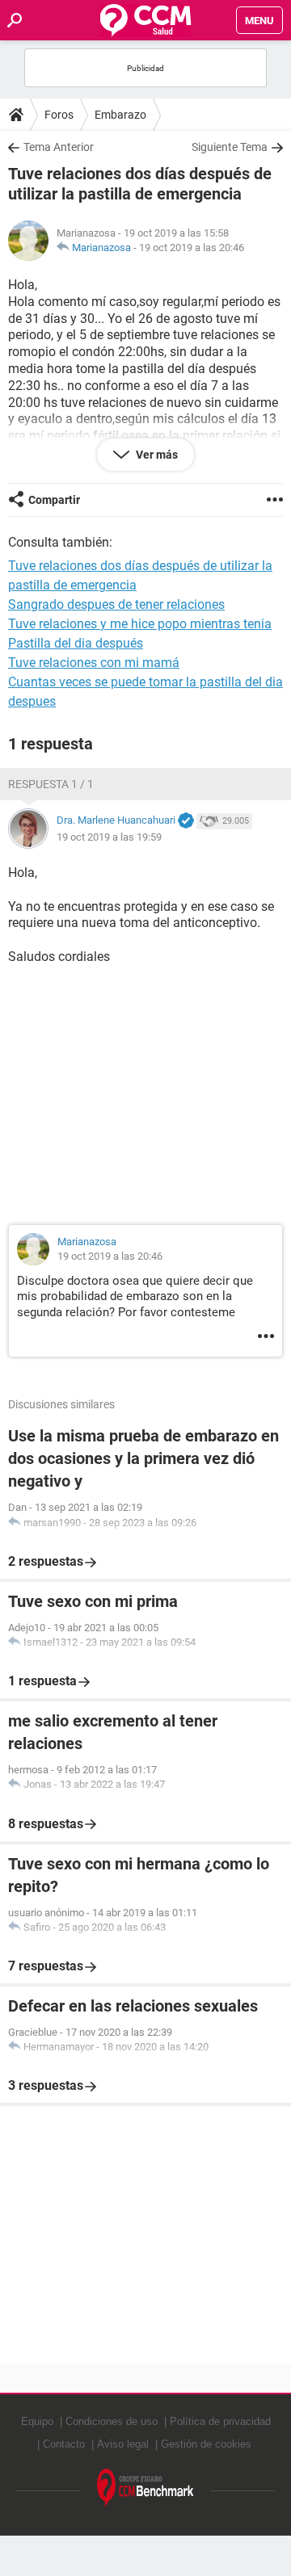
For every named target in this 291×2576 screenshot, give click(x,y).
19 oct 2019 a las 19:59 (109, 837)
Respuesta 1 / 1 (51, 784)
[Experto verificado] (186, 821)
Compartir (54, 500)
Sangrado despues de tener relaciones (116, 604)
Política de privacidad (220, 2421)
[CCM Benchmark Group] (145, 2488)
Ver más (156, 455)
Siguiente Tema (230, 147)
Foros (59, 115)
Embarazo (120, 115)
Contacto (64, 2444)
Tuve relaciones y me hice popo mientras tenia (140, 624)
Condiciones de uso (112, 2421)
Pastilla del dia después (76, 643)
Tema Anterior (59, 147)
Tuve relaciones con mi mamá (94, 663)
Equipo (37, 2421)
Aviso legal (123, 2444)
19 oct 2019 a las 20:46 (192, 248)
